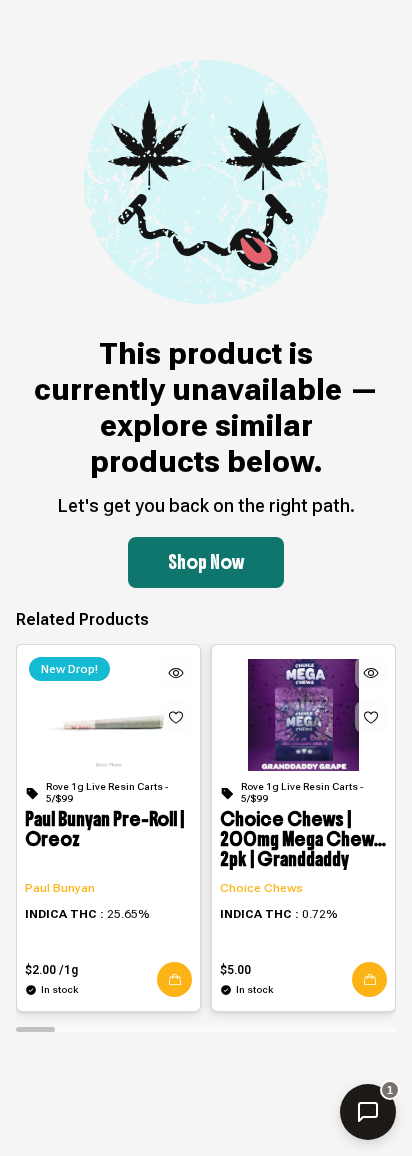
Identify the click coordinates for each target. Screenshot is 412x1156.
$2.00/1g (51, 970)
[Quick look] (176, 673)
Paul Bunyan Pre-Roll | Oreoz (104, 830)
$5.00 (235, 970)
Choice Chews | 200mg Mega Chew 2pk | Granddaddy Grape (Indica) (297, 840)
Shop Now (206, 562)
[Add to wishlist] (176, 717)
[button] (174, 979)
